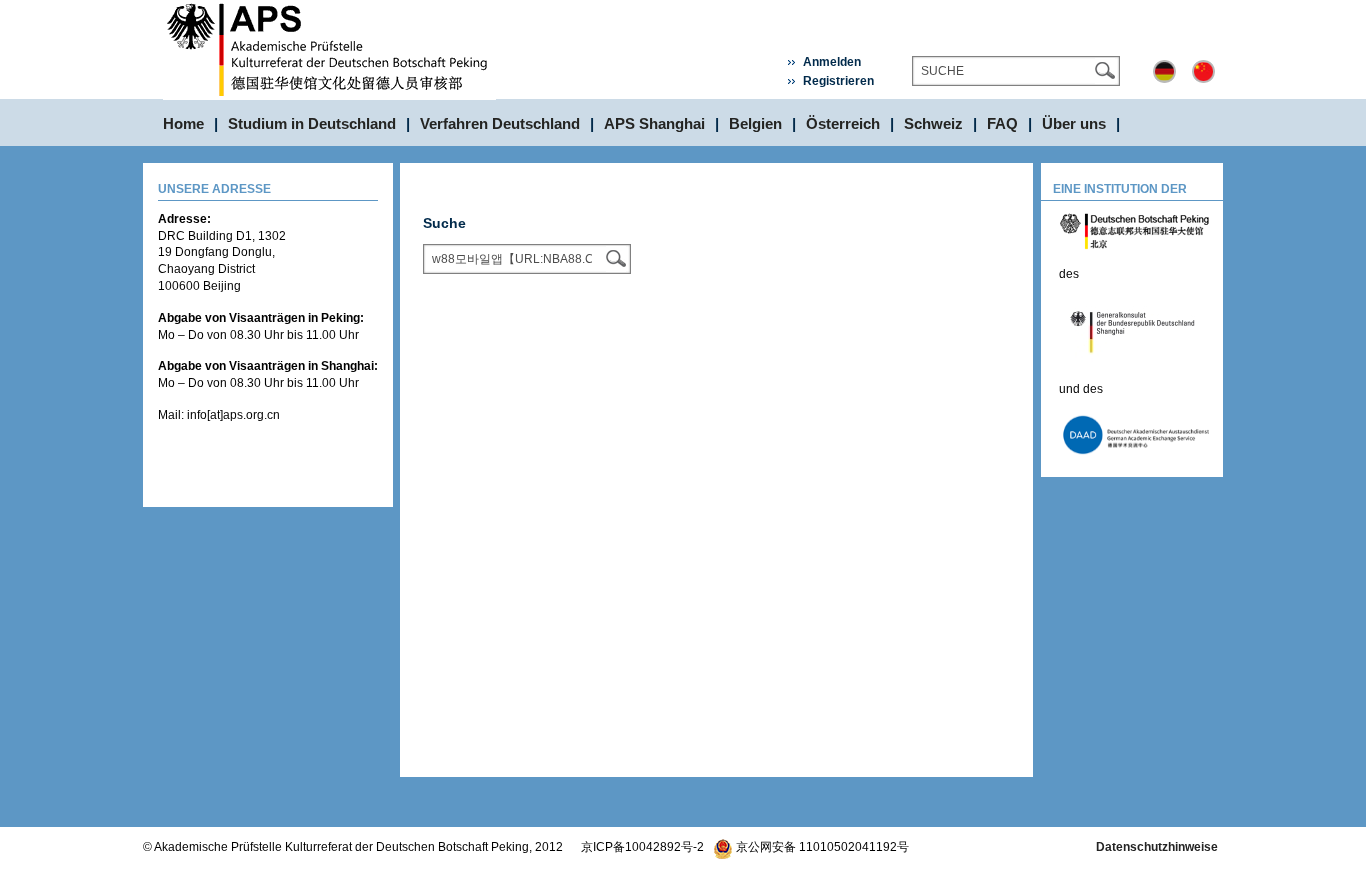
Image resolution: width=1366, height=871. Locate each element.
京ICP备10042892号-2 (642, 847)
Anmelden (832, 62)
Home (183, 123)
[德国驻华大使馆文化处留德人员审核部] (329, 8)
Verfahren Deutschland (500, 123)
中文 (1203, 71)
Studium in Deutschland (312, 123)
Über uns (1074, 123)
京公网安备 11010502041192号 (821, 847)
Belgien (755, 123)
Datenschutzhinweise (1157, 847)
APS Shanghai (654, 123)
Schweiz (933, 123)
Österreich (843, 123)
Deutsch (1164, 71)
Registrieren (838, 81)
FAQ (1002, 123)
